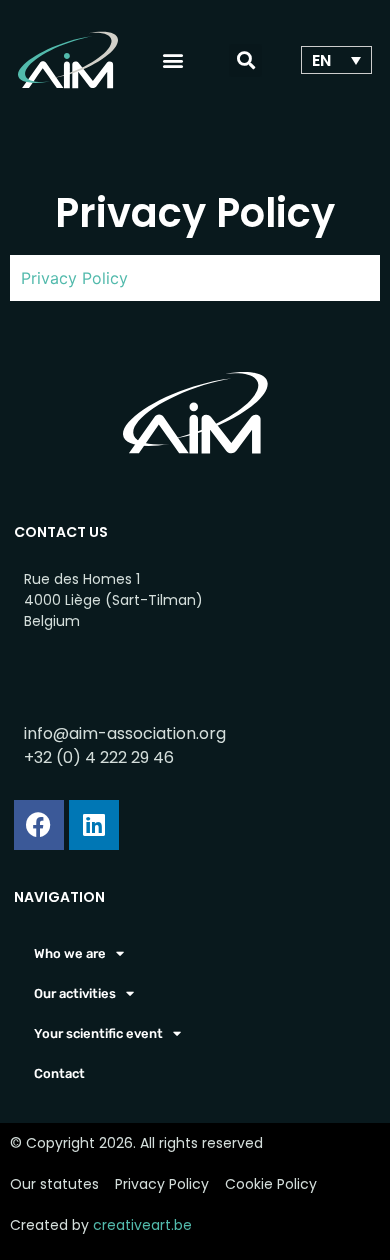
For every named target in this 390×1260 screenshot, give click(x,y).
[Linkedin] (94, 825)
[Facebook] (39, 825)
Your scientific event (98, 1033)
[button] (173, 60)
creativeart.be (142, 1225)
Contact (59, 1073)
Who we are (70, 953)
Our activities (75, 993)
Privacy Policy (74, 278)
